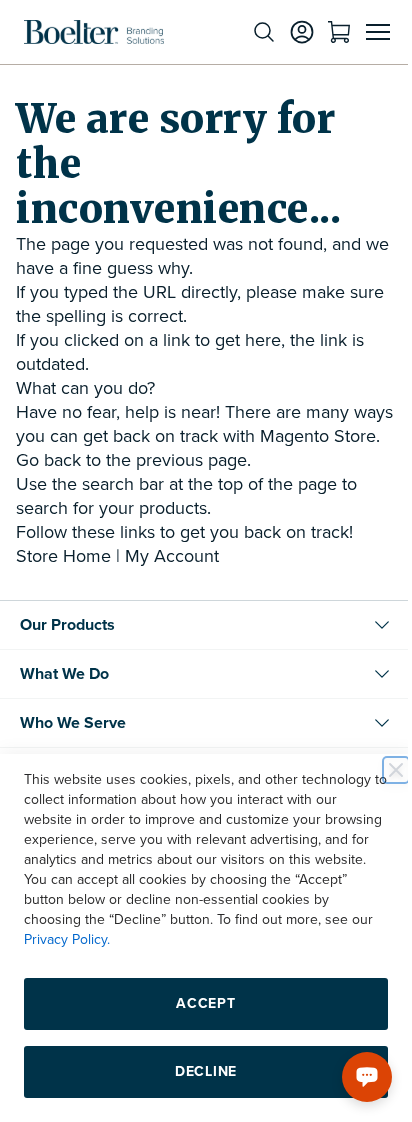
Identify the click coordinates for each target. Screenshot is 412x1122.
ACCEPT (198, 1003)
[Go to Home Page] (94, 32)
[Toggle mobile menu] (363, 32)
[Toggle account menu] (287, 32)
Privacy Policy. (209, 939)
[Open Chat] (352, 1077)
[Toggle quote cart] (324, 32)
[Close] (381, 770)
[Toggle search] (249, 32)
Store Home (63, 580)
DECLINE (199, 1071)
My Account (172, 580)
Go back (48, 484)
